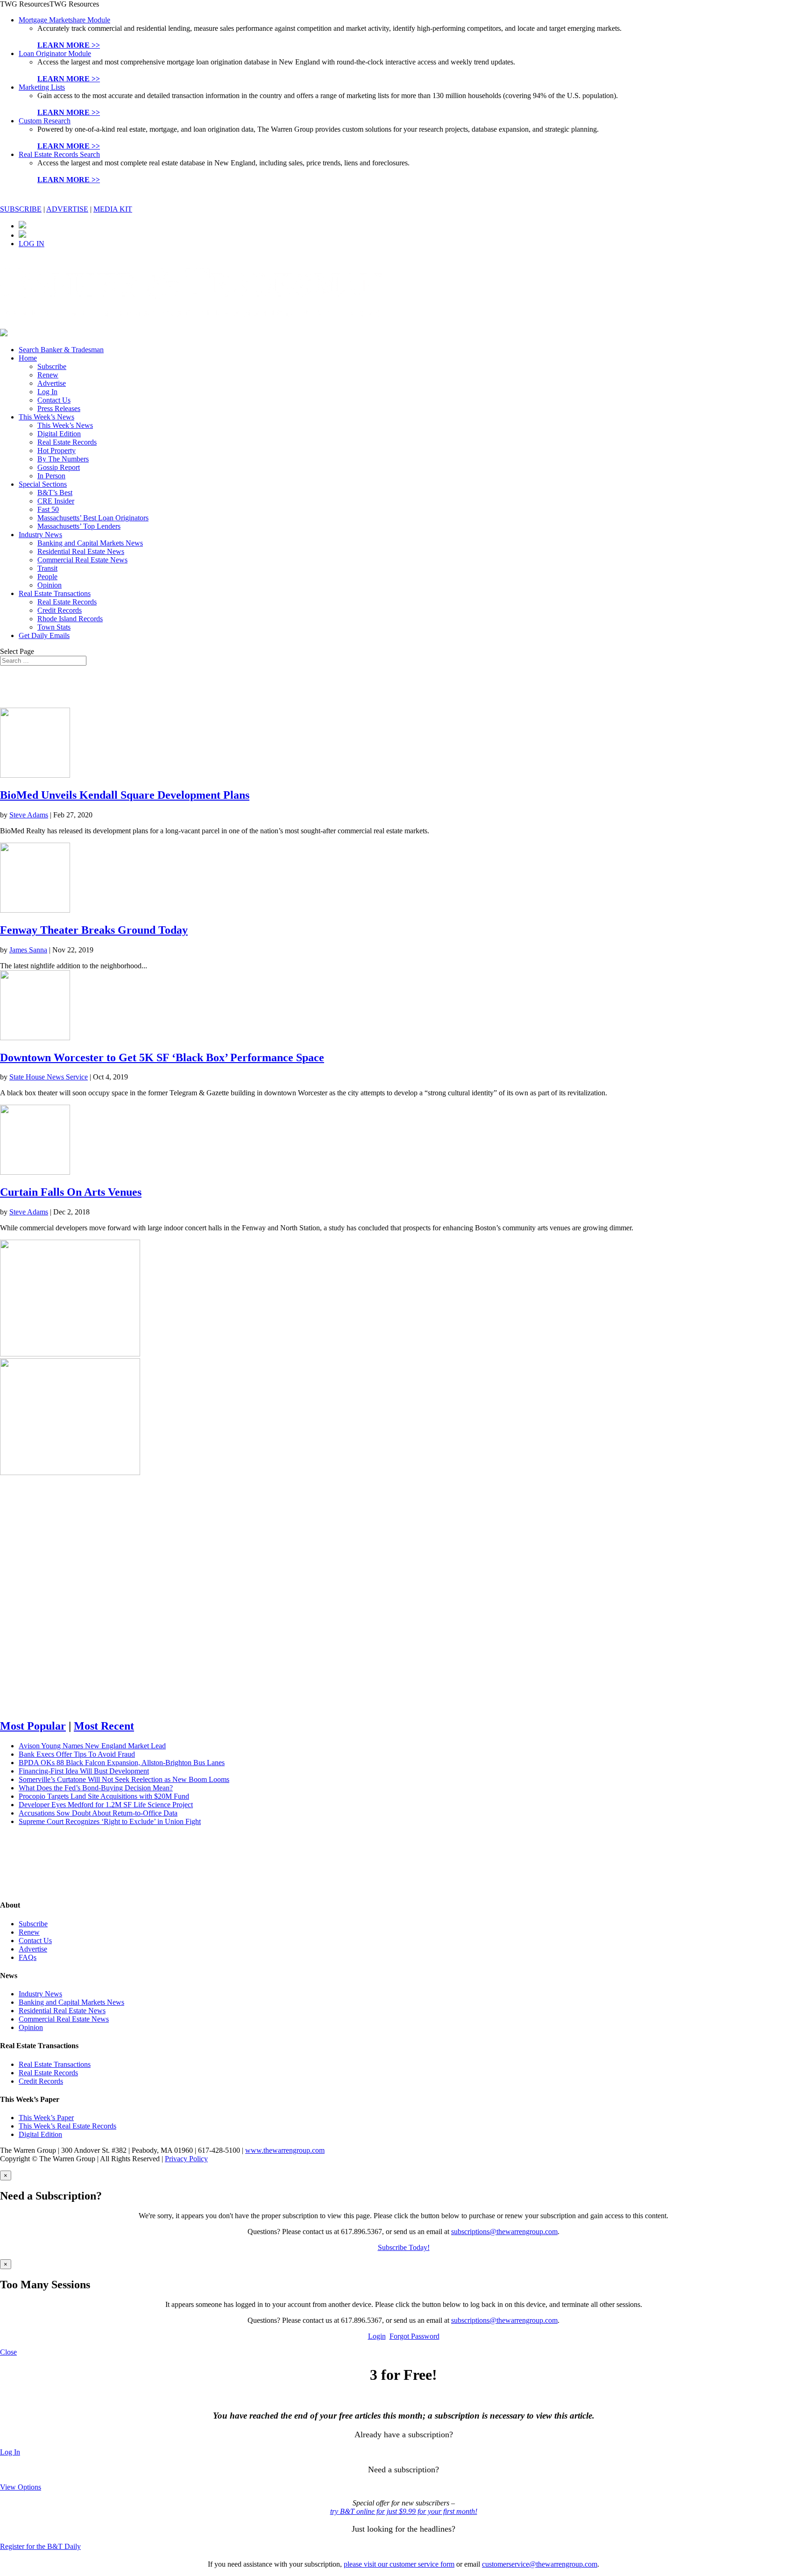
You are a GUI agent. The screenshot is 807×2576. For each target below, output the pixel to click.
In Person (51, 476)
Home (28, 358)
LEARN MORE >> (69, 45)
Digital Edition (59, 434)
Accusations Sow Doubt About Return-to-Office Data (98, 1813)
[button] (50, 4)
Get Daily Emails (44, 635)
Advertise (52, 383)
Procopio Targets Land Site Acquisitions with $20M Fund (104, 1796)
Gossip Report (59, 467)
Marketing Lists (42, 87)
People (47, 577)
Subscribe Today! (404, 2247)
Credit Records (60, 610)
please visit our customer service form (399, 2564)
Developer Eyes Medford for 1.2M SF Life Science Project (106, 1805)
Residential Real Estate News (81, 551)
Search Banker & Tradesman (61, 350)
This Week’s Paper (46, 2118)
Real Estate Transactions (55, 593)
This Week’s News (46, 417)
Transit (47, 568)
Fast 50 (48, 509)
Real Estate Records (67, 442)
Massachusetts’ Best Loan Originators (93, 518)
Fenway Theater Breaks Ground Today (94, 930)
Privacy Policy (186, 2159)
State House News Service (49, 1077)
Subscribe (52, 366)
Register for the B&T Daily (40, 2546)
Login (377, 2336)
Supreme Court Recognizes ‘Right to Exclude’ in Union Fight (110, 1821)
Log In (47, 392)
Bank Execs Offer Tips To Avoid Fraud (77, 1754)
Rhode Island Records (70, 619)
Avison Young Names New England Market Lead (92, 1746)
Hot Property (57, 451)
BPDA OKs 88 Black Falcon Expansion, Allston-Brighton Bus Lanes (122, 1763)
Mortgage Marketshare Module (64, 20)
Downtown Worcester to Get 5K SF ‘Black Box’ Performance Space (162, 1057)
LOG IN (32, 244)
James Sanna (28, 950)
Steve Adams (29, 815)
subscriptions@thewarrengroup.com (504, 2232)
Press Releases (59, 408)
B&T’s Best (55, 493)
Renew (48, 375)
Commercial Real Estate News (82, 560)
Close (8, 2352)
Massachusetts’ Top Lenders (79, 526)
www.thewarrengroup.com (285, 2150)
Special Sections (43, 484)
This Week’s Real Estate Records (67, 2126)
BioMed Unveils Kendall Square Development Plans (125, 795)
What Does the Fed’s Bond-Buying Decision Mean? (96, 1788)
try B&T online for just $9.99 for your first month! (404, 2511)
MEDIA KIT (113, 209)
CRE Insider (56, 501)
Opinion (50, 585)
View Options (21, 2487)
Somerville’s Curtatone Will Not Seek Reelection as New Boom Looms (124, 1779)
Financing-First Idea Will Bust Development (84, 1771)
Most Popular (33, 1726)
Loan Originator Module (55, 53)
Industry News (40, 535)
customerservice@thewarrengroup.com (540, 2564)
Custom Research (45, 121)
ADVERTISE (67, 209)
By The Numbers (63, 459)
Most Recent (104, 1726)
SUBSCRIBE (21, 209)
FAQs (28, 1957)
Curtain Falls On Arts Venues (71, 1192)
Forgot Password (414, 2336)
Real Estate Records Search (59, 154)
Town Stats (54, 627)
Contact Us (54, 400)
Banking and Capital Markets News (90, 543)
